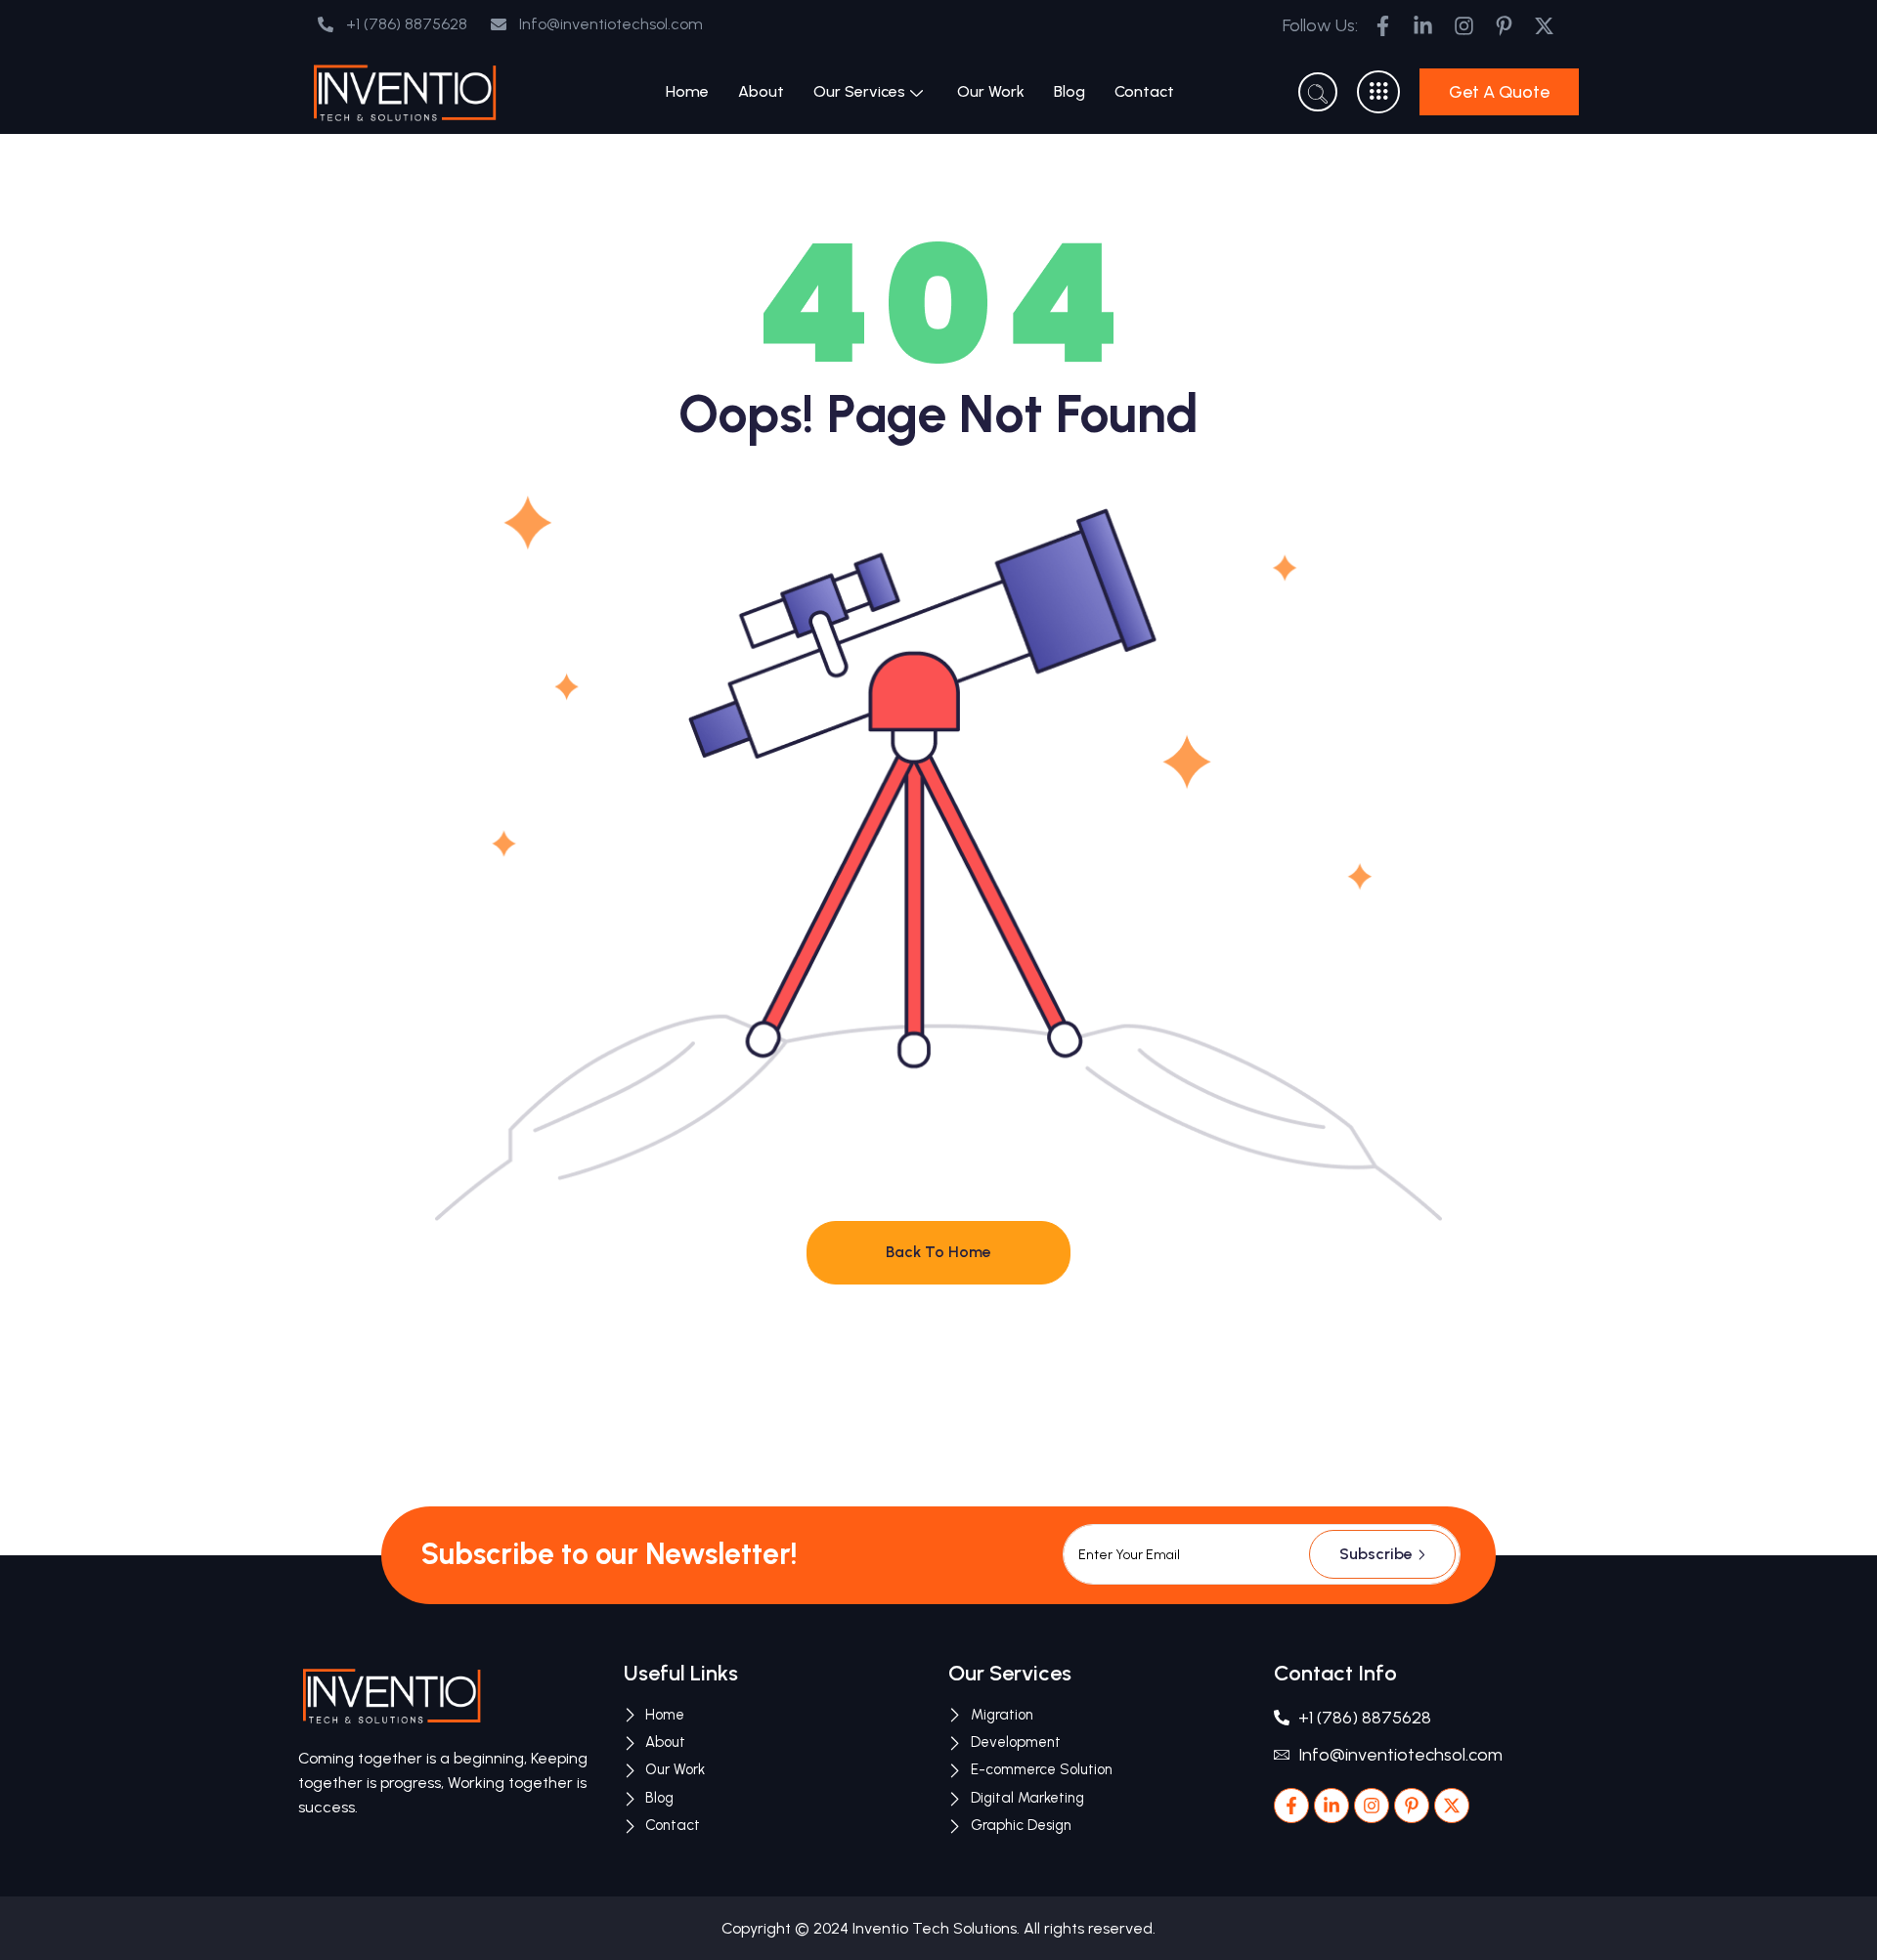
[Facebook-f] (1291, 1806)
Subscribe (1376, 1554)
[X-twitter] (1452, 1806)
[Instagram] (1372, 1806)
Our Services (859, 91)
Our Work (991, 91)
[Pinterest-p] (1412, 1806)
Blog (1069, 91)
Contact (1144, 91)
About (761, 91)
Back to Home (938, 1252)
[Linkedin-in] (1331, 1806)
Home (687, 91)
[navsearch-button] (1318, 92)
